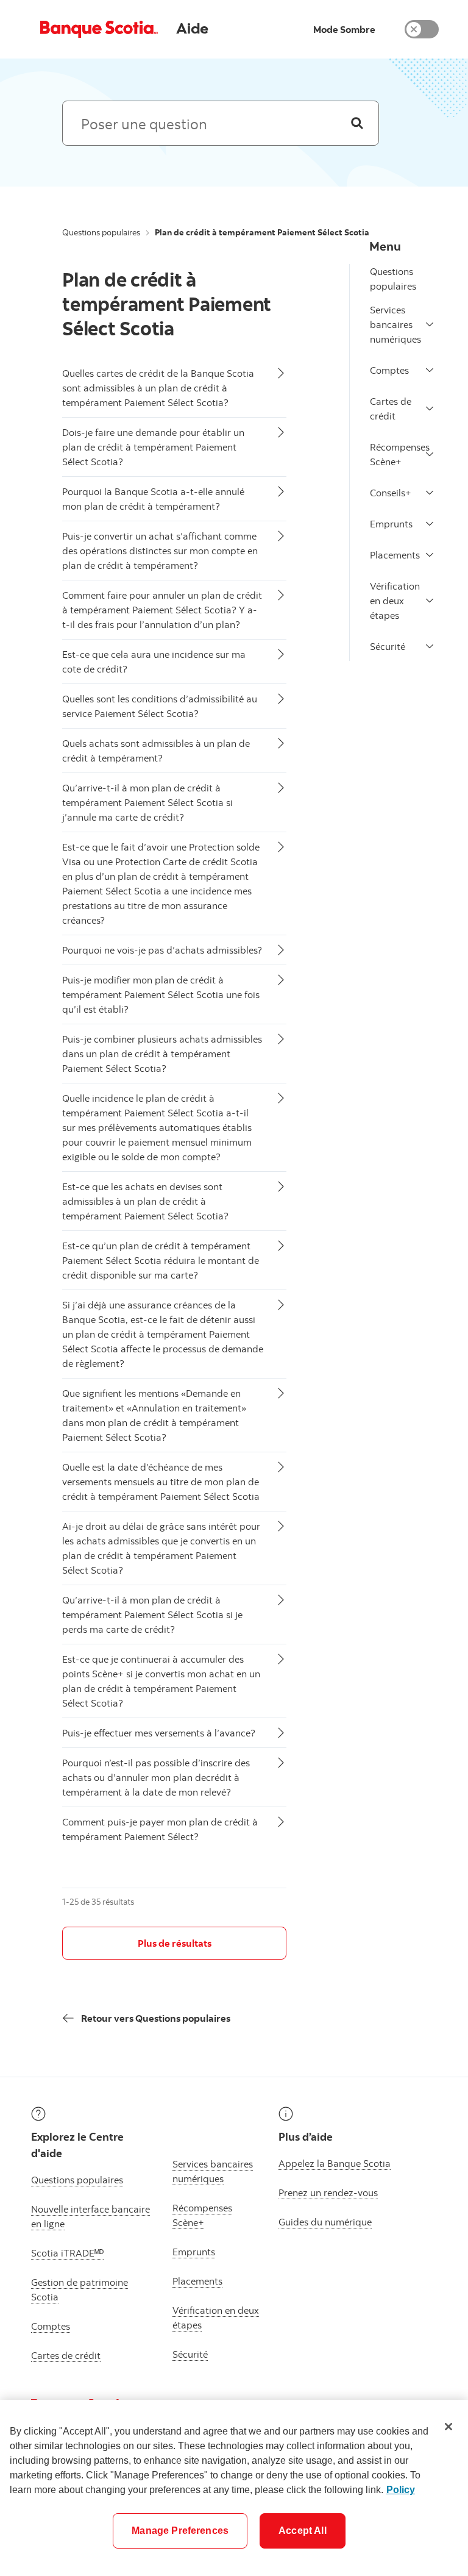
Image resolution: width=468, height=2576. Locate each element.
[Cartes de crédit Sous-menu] (430, 409)
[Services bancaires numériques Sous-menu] (430, 324)
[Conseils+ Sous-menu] (430, 493)
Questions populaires (101, 232)
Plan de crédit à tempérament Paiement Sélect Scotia (167, 304)
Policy (401, 2490)
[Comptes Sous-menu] (430, 370)
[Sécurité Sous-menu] (430, 646)
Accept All (303, 2531)
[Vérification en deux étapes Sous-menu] (430, 601)
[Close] (448, 2427)
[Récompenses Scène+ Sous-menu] (430, 454)
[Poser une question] (357, 123)
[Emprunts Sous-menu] (430, 524)
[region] (234, 2488)
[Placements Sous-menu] (430, 555)
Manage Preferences (180, 2531)
